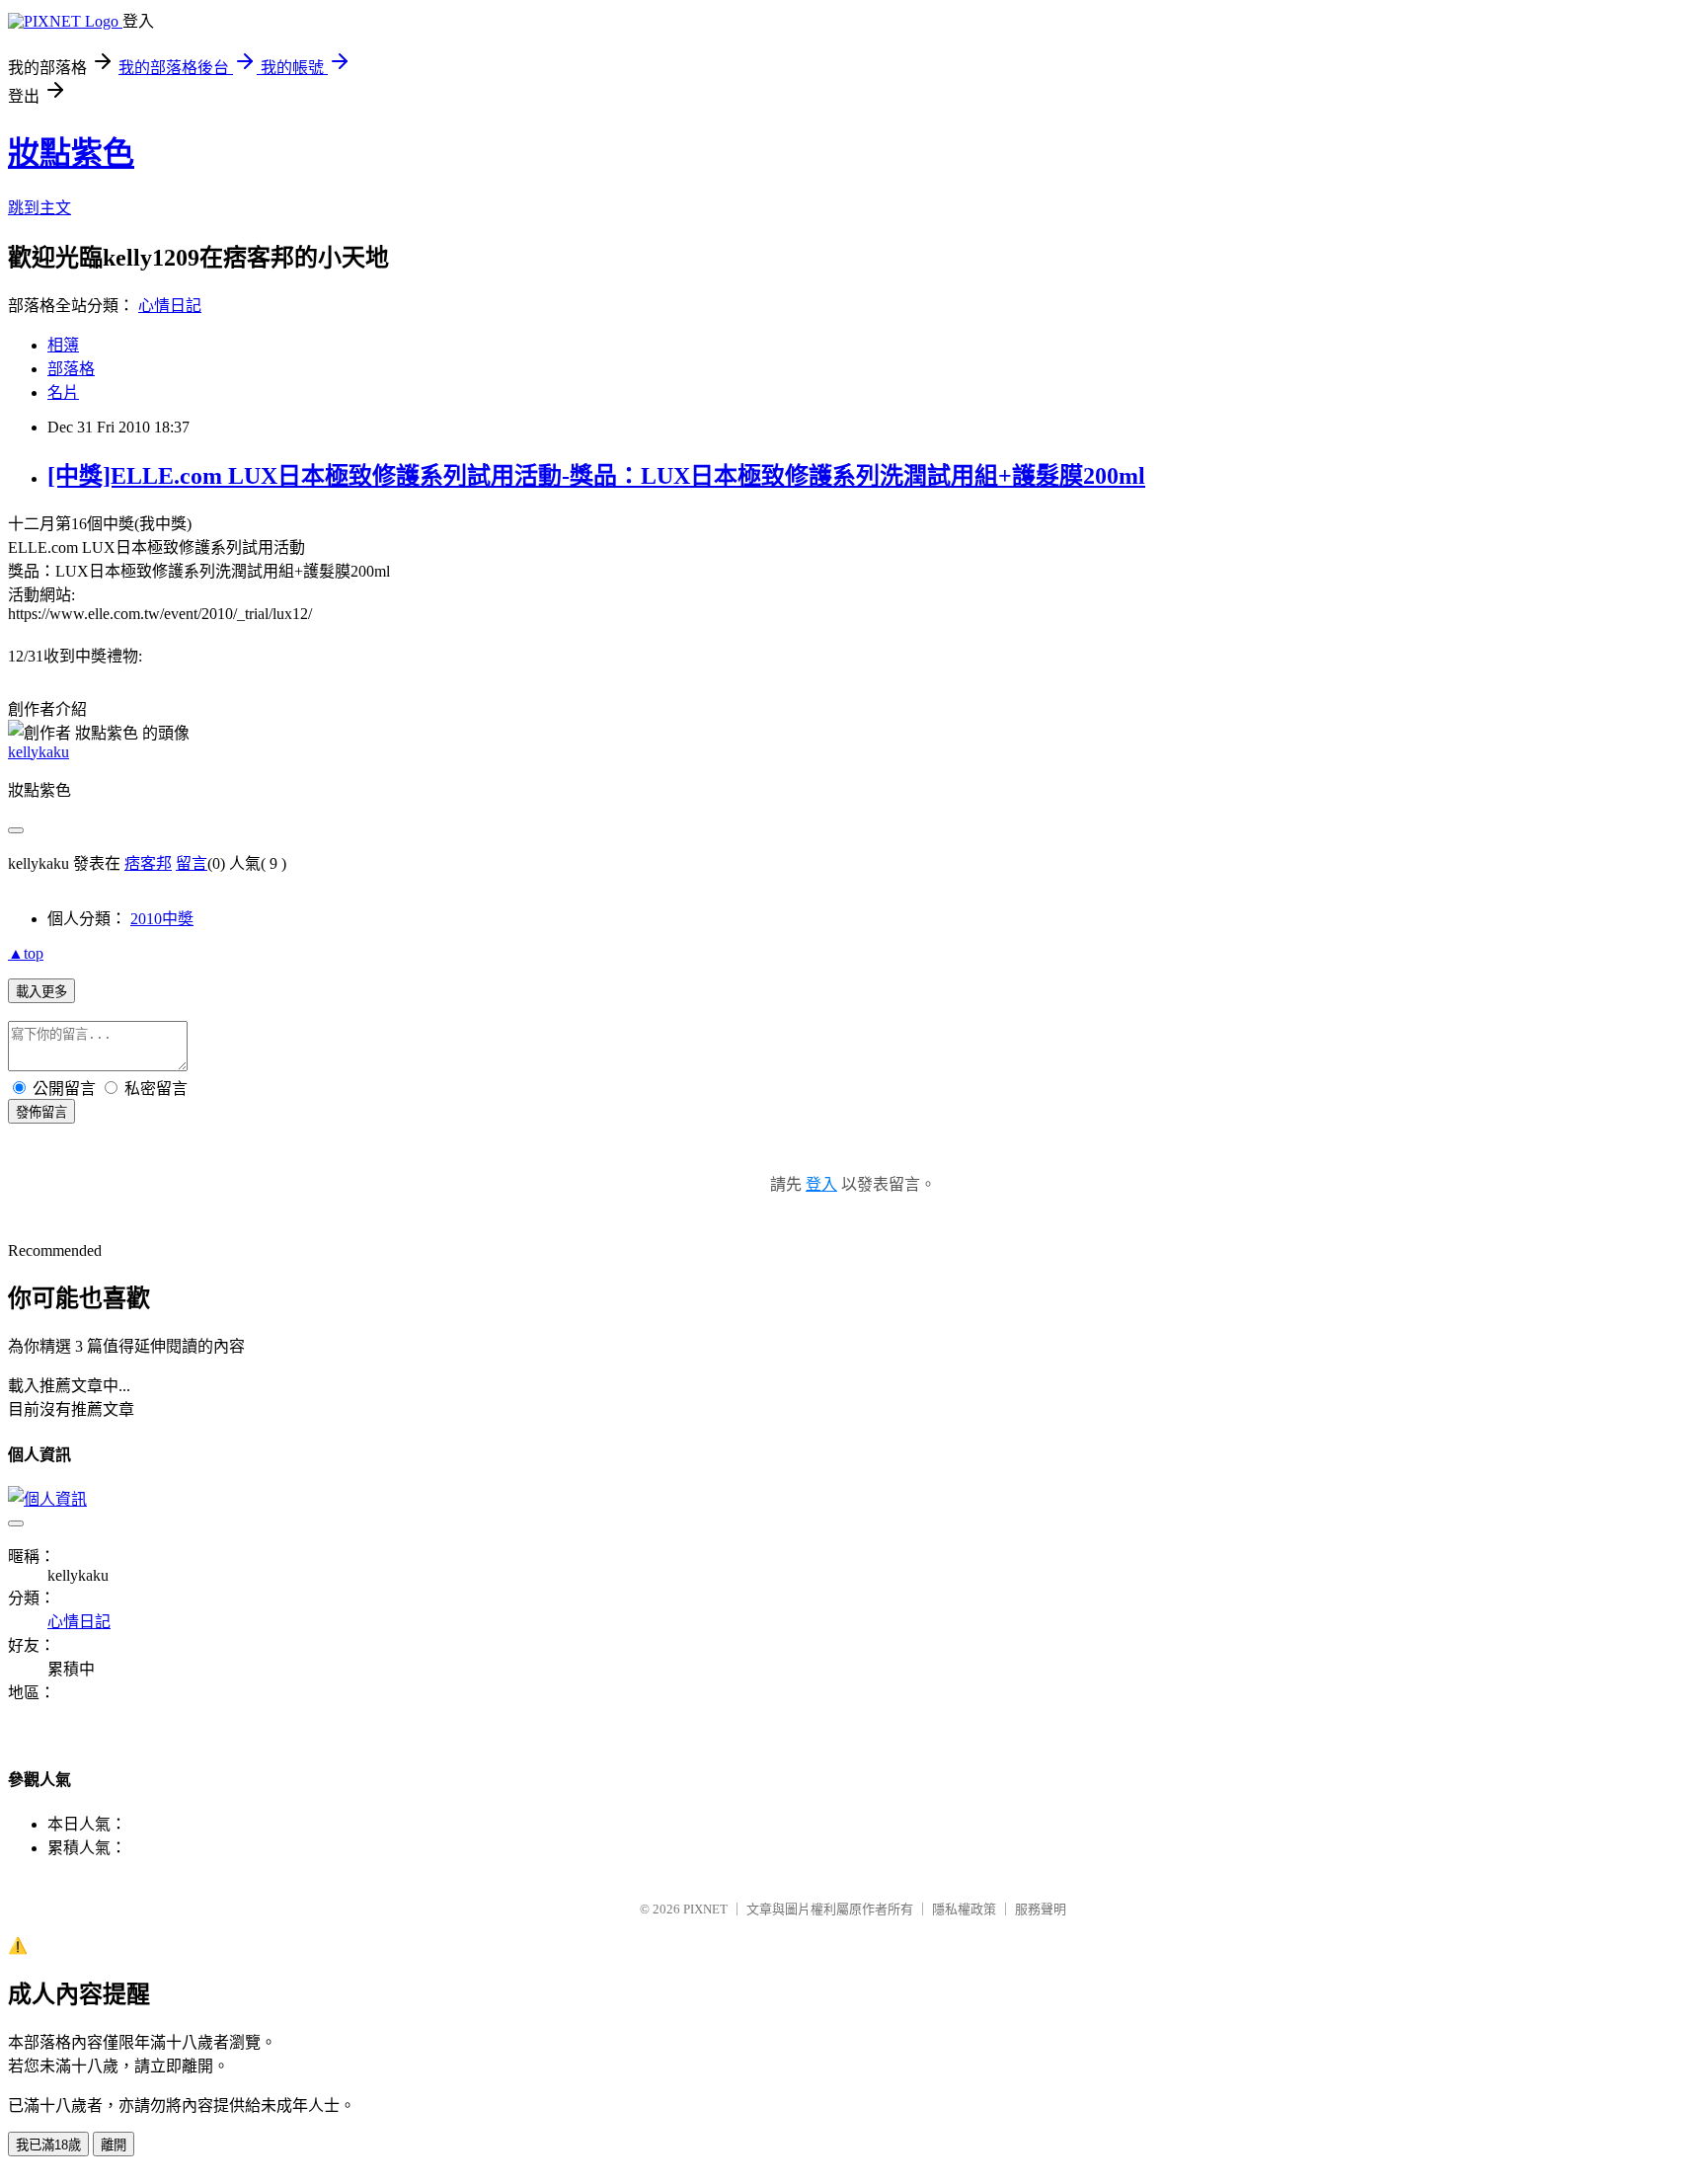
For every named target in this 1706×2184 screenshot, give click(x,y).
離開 (114, 2145)
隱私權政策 (964, 1909)
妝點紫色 (71, 153)
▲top (26, 953)
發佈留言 (41, 1112)
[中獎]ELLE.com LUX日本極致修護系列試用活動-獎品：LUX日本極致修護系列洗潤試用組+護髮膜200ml (596, 476)
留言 (192, 863)
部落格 (71, 369)
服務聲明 (1041, 1909)
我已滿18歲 (48, 2145)
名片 (63, 392)
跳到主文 (39, 208)
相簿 (63, 345)
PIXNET (705, 1909)
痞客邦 (148, 863)
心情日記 (170, 306)
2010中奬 (162, 919)
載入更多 (41, 992)
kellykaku (39, 752)
